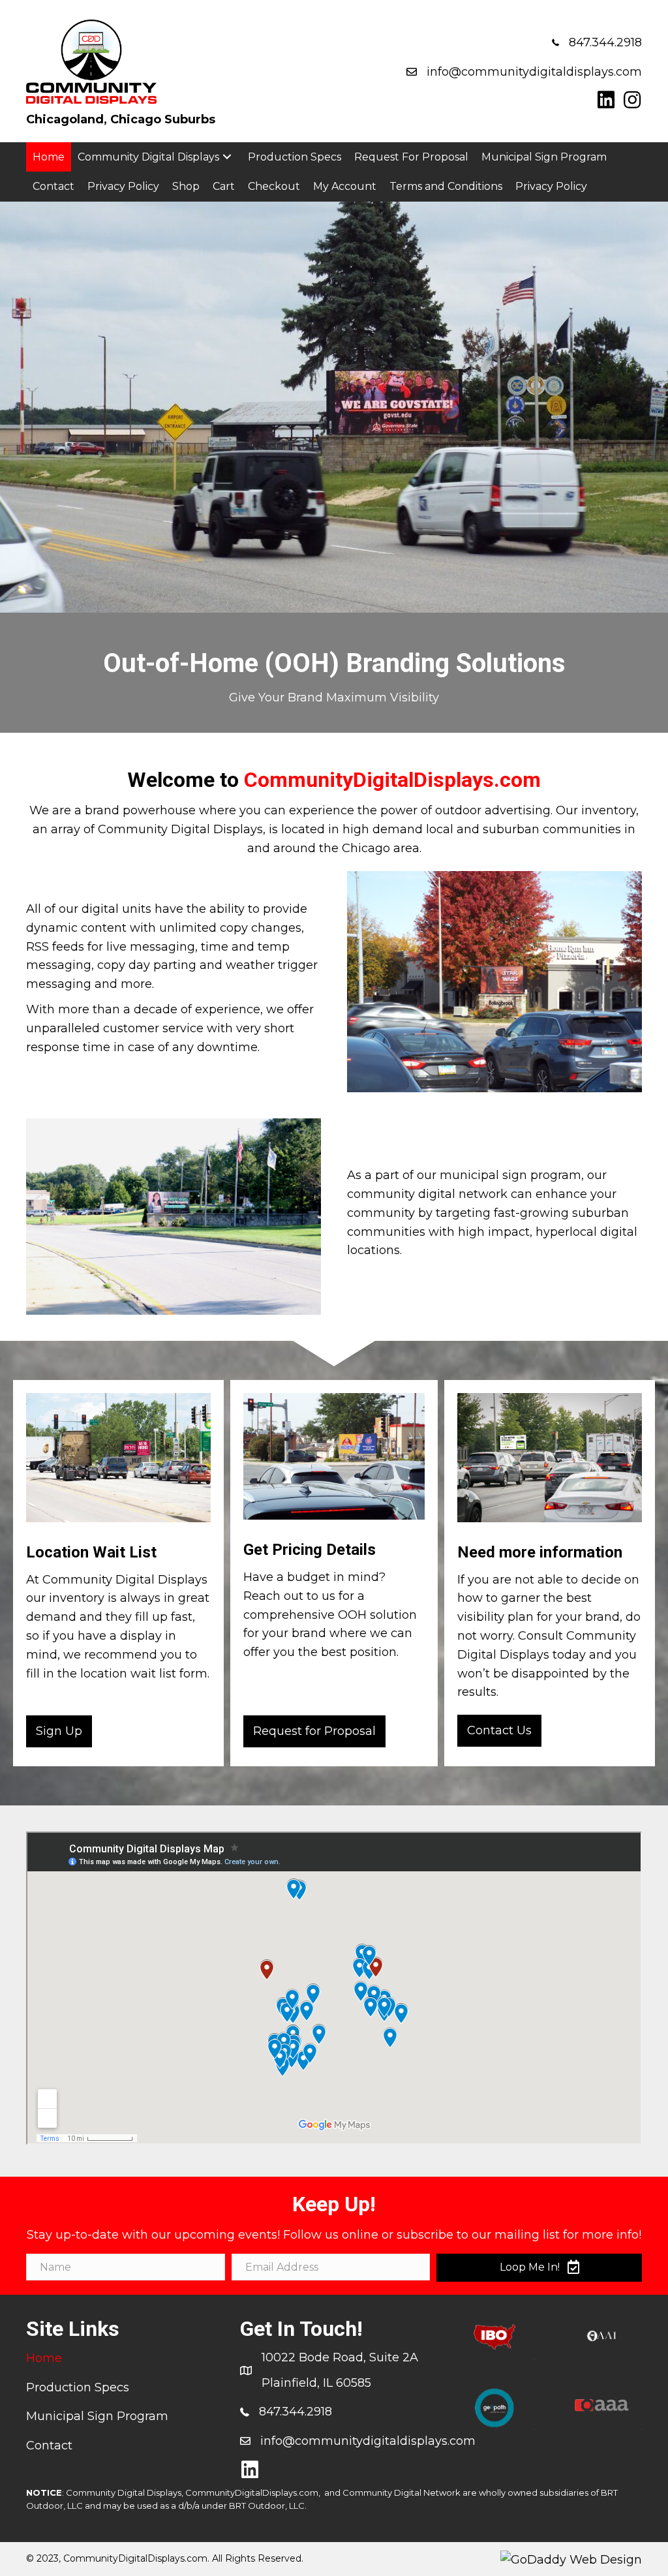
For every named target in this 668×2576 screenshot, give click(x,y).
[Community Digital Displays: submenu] (227, 157)
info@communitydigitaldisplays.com (534, 72)
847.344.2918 (605, 42)
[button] (606, 100)
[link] (49, 157)
